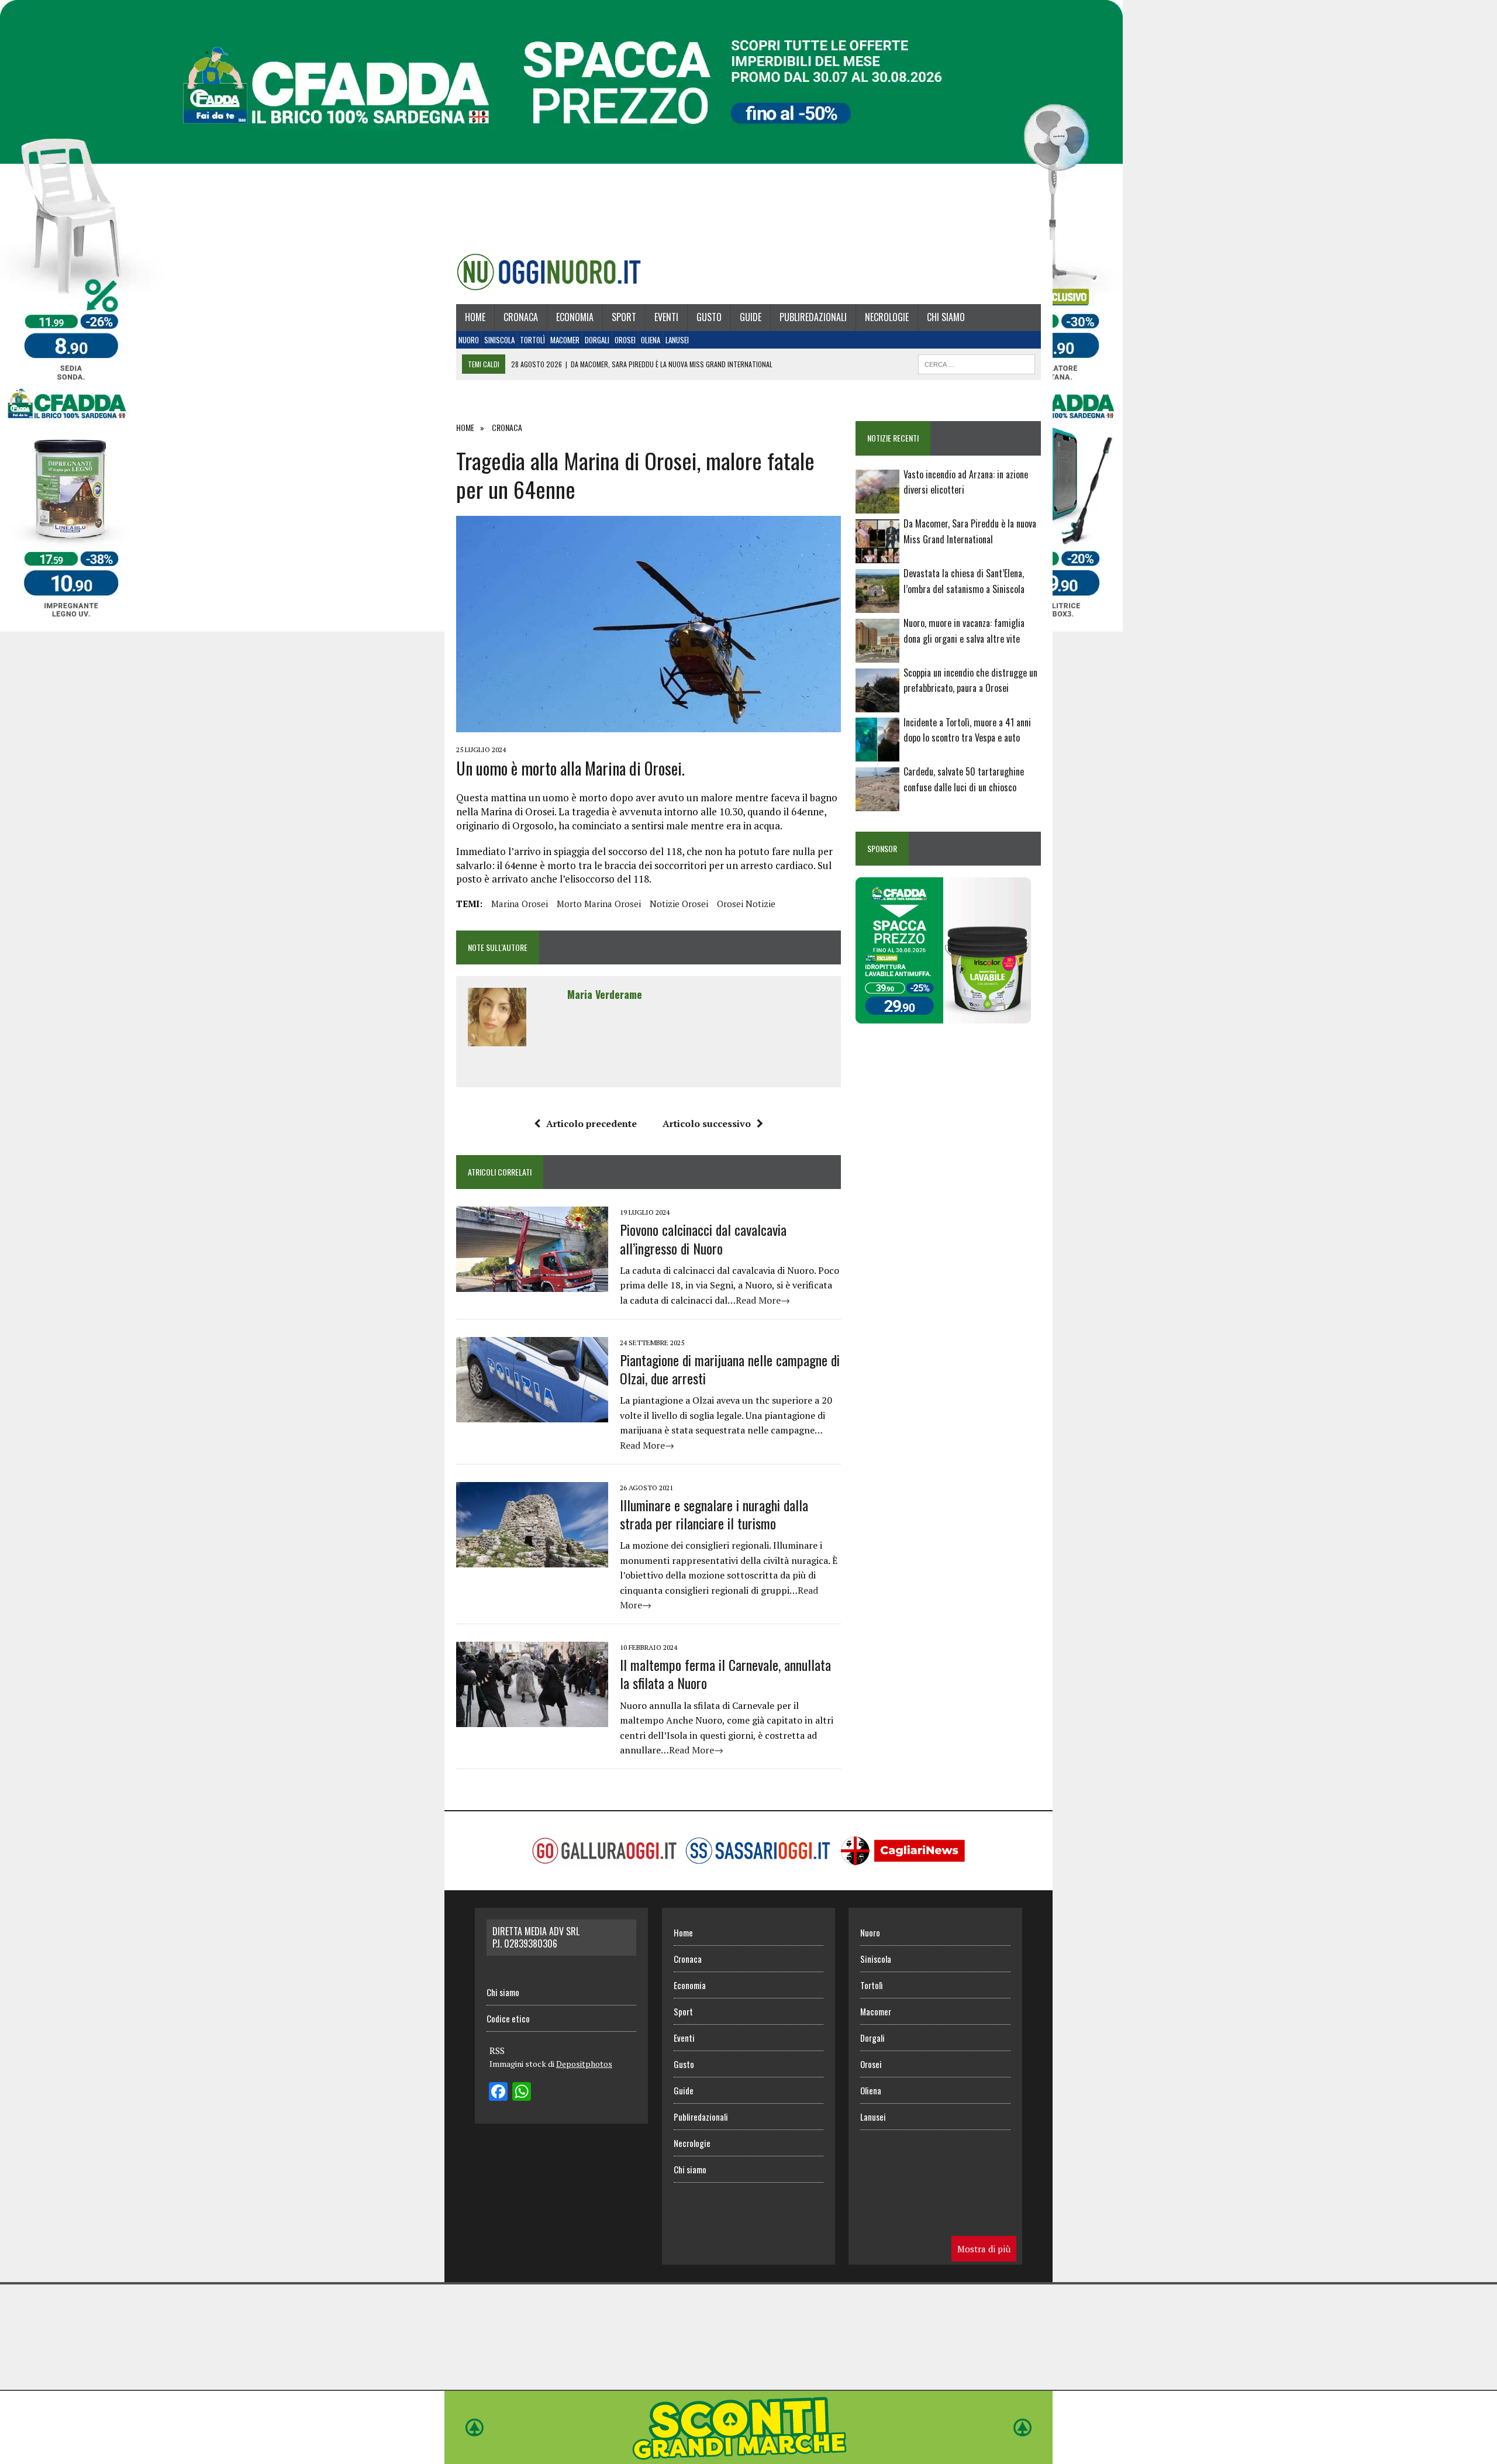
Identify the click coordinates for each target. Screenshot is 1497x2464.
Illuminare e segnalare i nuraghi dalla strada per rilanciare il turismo (714, 1514)
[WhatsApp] (522, 2093)
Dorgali (597, 340)
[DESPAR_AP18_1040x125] (748, 2456)
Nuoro (469, 340)
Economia (575, 317)
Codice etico (508, 2018)
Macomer (565, 340)
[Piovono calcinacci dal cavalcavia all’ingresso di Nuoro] (532, 1284)
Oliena (651, 340)
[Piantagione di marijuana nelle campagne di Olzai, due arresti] (532, 1414)
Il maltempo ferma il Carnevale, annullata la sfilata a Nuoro (725, 1674)
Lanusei (677, 340)
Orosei (625, 340)
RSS (497, 2051)
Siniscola (499, 340)
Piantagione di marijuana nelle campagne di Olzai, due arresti (730, 1369)
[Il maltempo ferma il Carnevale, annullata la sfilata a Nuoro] (532, 1719)
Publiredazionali (813, 317)
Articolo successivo (707, 1124)
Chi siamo (946, 317)
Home (475, 317)
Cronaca (521, 317)
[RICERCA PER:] (977, 363)
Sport (624, 317)
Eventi (666, 317)
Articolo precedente (591, 1124)
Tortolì (532, 340)
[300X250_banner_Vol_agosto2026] (943, 1016)
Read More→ (763, 1300)
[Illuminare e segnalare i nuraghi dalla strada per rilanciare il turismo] (532, 1559)
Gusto (709, 317)
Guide (751, 317)
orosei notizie (746, 904)
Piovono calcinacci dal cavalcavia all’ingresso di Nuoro (703, 1238)
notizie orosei (679, 904)
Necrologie (887, 317)
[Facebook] (498, 2093)
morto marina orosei (599, 904)
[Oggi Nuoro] (549, 272)
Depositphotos (584, 2064)
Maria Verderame (605, 994)
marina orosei (520, 904)
